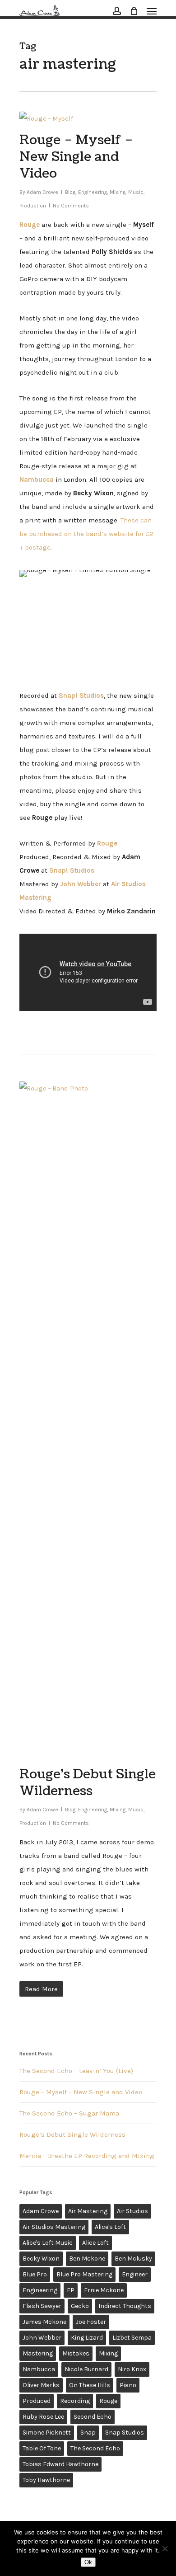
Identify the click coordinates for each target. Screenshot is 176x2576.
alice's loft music (48, 2243)
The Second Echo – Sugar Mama (69, 2113)
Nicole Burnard (86, 2369)
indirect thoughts (125, 2306)
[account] (117, 11)
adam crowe (41, 2211)
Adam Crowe (42, 192)
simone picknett (47, 2433)
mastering (38, 2353)
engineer (135, 2274)
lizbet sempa (132, 2338)
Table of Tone (42, 2448)
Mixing (118, 192)
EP (71, 2290)
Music (136, 192)
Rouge (108, 2401)
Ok (88, 2562)
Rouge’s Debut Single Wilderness (88, 1783)
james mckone (44, 2322)
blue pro (35, 2274)
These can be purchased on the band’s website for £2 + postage (86, 534)
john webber (42, 2338)
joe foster (91, 2322)
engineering (40, 2290)
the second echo (95, 2448)
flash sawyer (42, 2306)
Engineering (93, 192)
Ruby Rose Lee (43, 2417)
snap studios (125, 2433)
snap (88, 2433)
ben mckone (87, 2259)
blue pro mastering (84, 2274)
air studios (132, 2211)
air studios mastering (54, 2227)
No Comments (71, 206)
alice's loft (110, 2227)
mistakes (76, 2353)
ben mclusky (133, 2259)
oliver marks (41, 2385)
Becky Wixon (41, 2259)
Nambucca (37, 479)
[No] (165, 2548)
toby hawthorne (46, 2480)
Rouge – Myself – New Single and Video (76, 157)
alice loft (95, 2243)
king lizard (87, 2338)
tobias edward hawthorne (60, 2464)
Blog (70, 192)
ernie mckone (104, 2290)
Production (33, 206)
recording (75, 2401)
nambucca (39, 2369)
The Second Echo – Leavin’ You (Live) (76, 2071)
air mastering (88, 2211)
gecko (80, 2306)
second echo (93, 2417)
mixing (108, 2353)
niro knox (132, 2369)
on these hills (90, 2385)
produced (37, 2401)
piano (128, 2385)
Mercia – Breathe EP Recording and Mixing (87, 2156)
